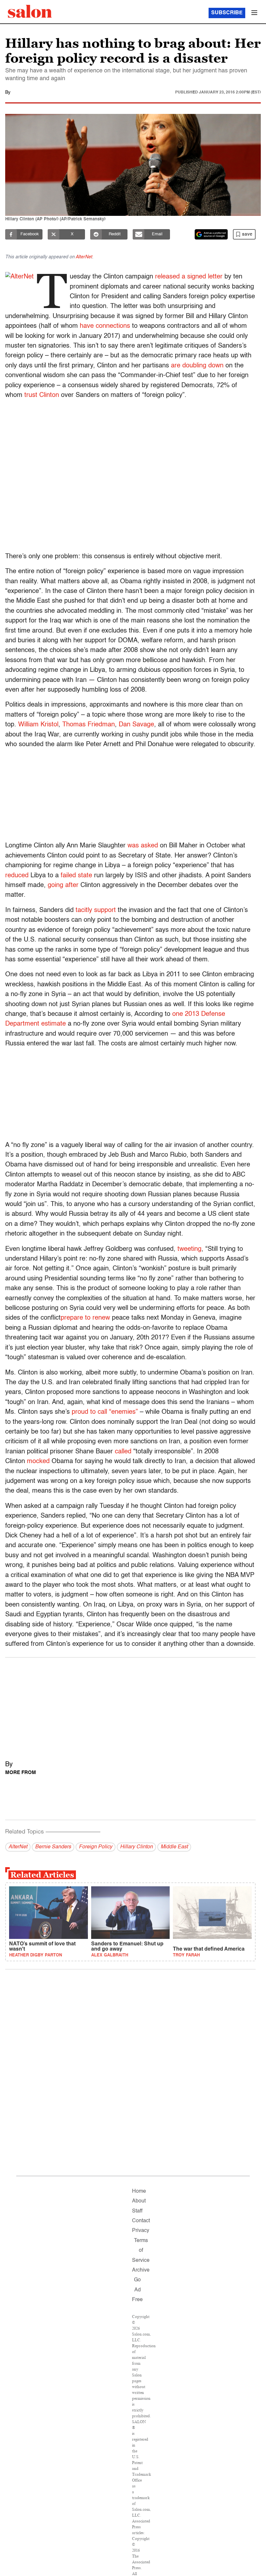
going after (63, 885)
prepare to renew (85, 1318)
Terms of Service (141, 2251)
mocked (38, 1461)
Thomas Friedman (89, 725)
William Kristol (38, 725)
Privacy (141, 2231)
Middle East (174, 1847)
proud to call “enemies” (105, 1412)
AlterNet (84, 257)
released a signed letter (189, 277)
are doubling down (197, 366)
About (139, 2201)
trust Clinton (42, 395)
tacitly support (96, 910)
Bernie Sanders (53, 1847)
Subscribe (227, 13)
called (123, 1452)
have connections (105, 326)
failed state (76, 876)
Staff (137, 2211)
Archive (141, 2270)
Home (139, 2191)
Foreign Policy (96, 1847)
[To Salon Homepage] (30, 11)
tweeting (189, 1249)
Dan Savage (136, 725)
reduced (17, 876)
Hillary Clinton (136, 1847)
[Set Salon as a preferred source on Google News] (211, 234)
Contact (141, 2221)
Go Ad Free (137, 2290)
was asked (143, 846)
